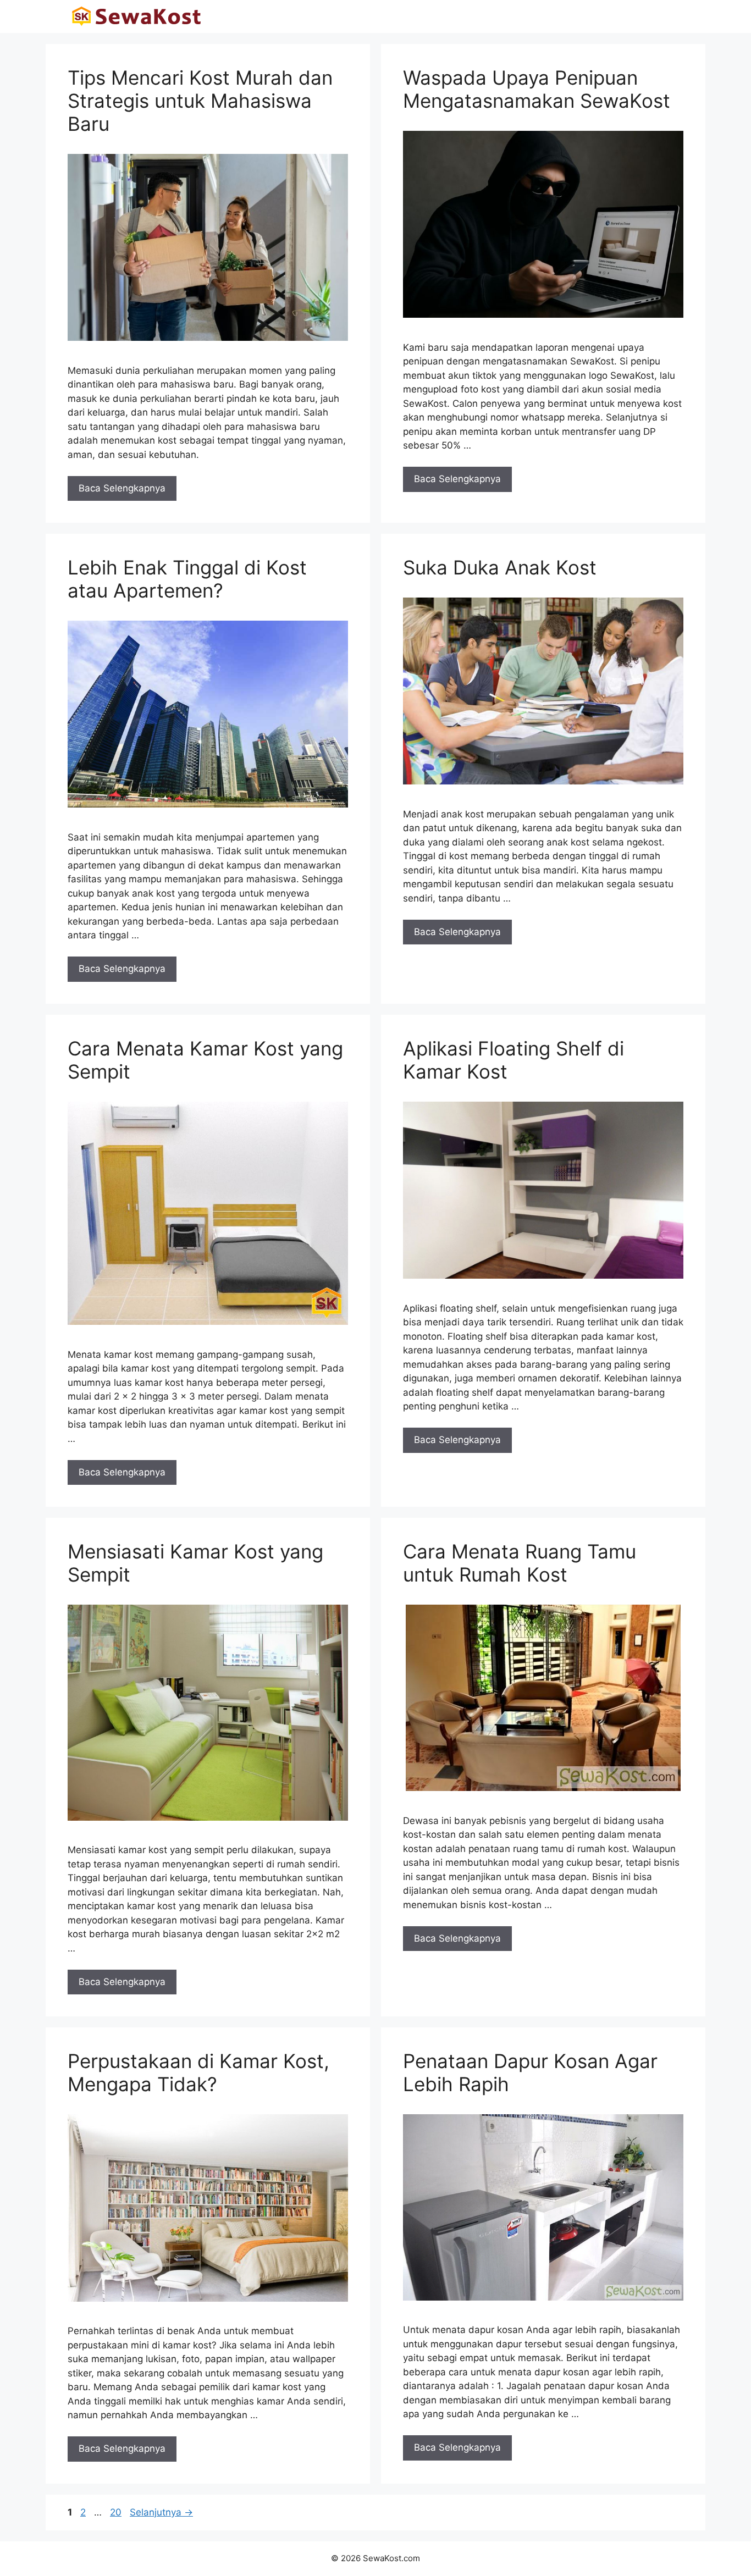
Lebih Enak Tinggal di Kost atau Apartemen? (187, 579)
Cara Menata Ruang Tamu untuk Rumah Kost (520, 1563)
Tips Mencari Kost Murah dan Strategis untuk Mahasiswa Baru (200, 101)
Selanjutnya (161, 2512)
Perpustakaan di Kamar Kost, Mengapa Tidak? (198, 2072)
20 (117, 2512)
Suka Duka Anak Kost (500, 567)
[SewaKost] (136, 16)
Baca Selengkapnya (122, 488)
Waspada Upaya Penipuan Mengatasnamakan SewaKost (537, 89)
